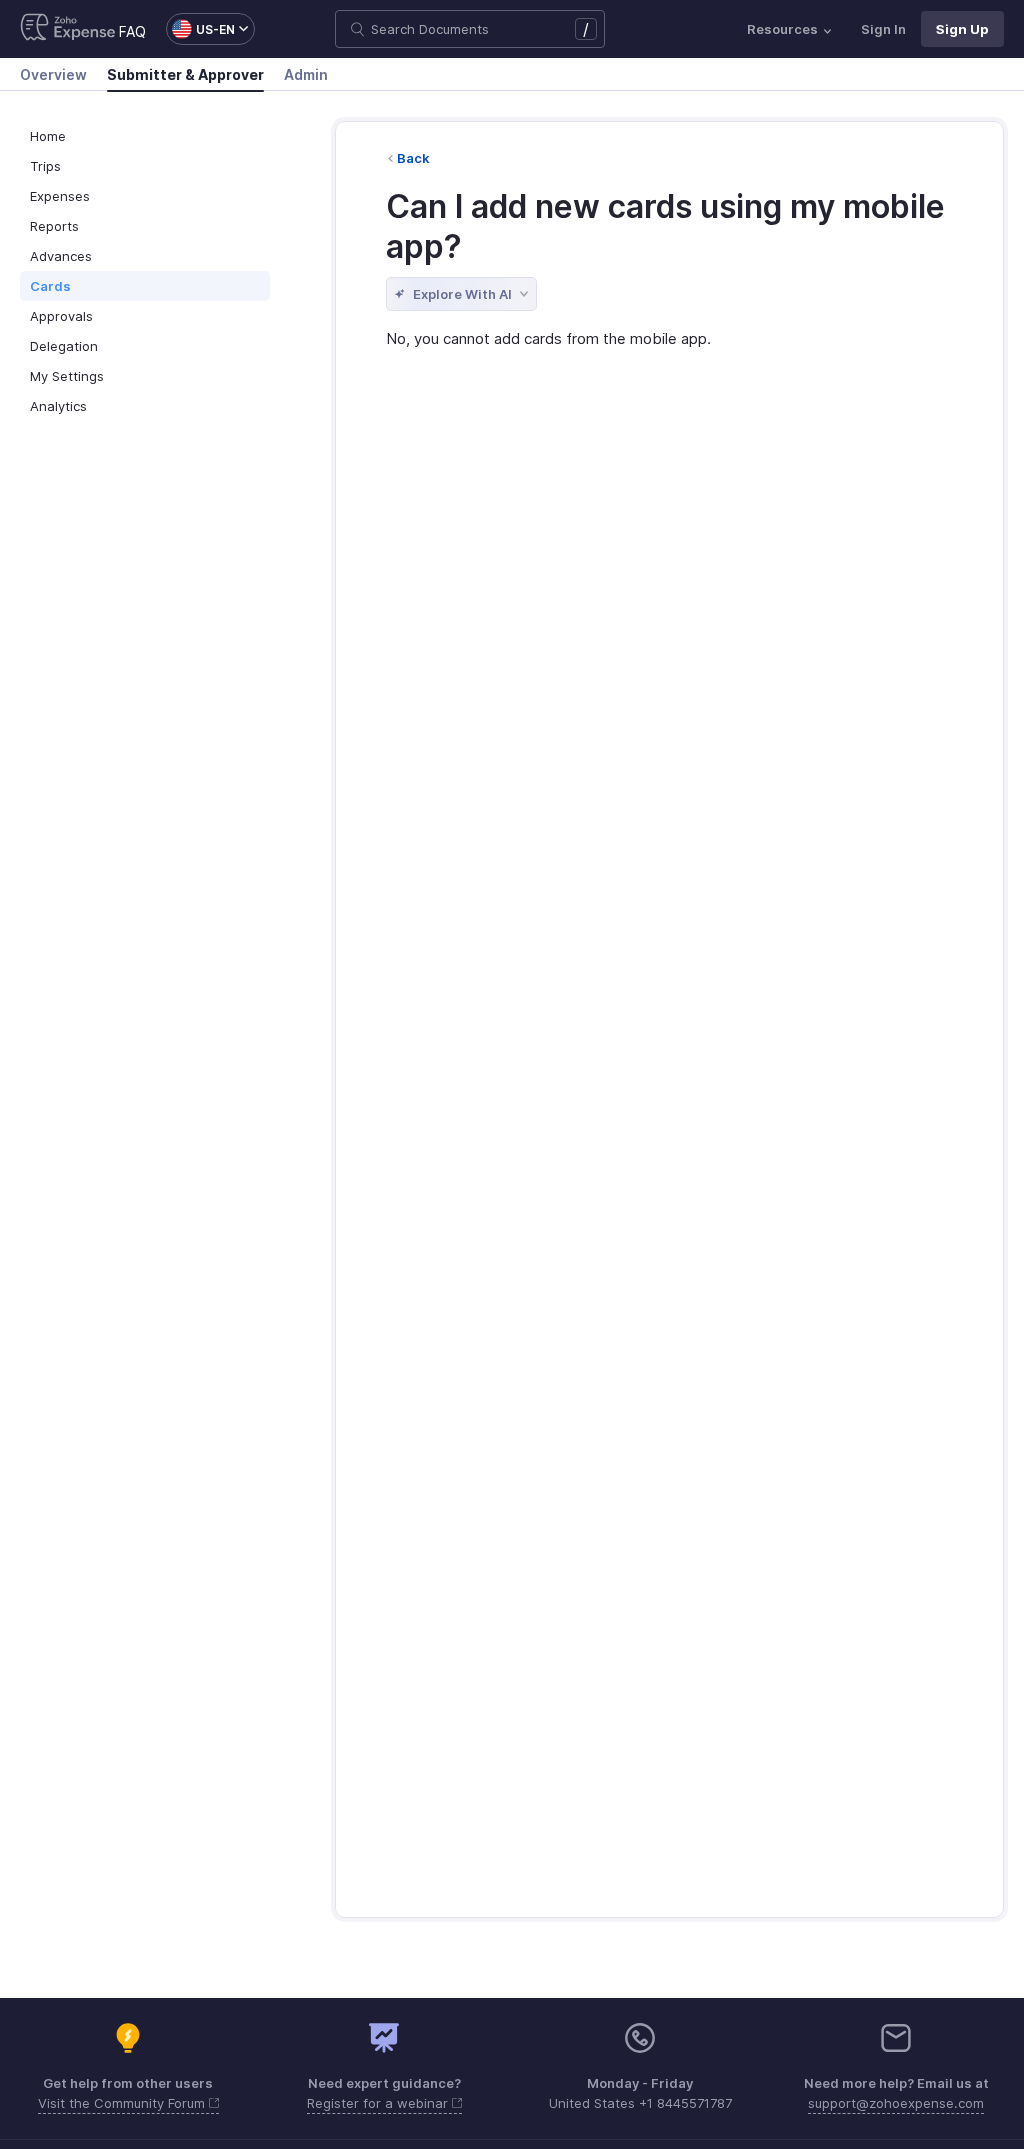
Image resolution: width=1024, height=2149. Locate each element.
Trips (45, 166)
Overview (53, 74)
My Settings (67, 376)
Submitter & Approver (185, 74)
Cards (50, 286)
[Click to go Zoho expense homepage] (68, 29)
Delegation (64, 346)
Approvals (61, 316)
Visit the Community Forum (123, 2103)
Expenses (60, 196)
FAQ (132, 31)
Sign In (883, 29)
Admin (306, 74)
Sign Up (962, 29)
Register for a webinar (379, 2103)
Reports (54, 226)
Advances (61, 256)
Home (48, 136)
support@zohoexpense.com (896, 2103)
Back (413, 158)
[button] (200, 29)
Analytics (58, 406)
